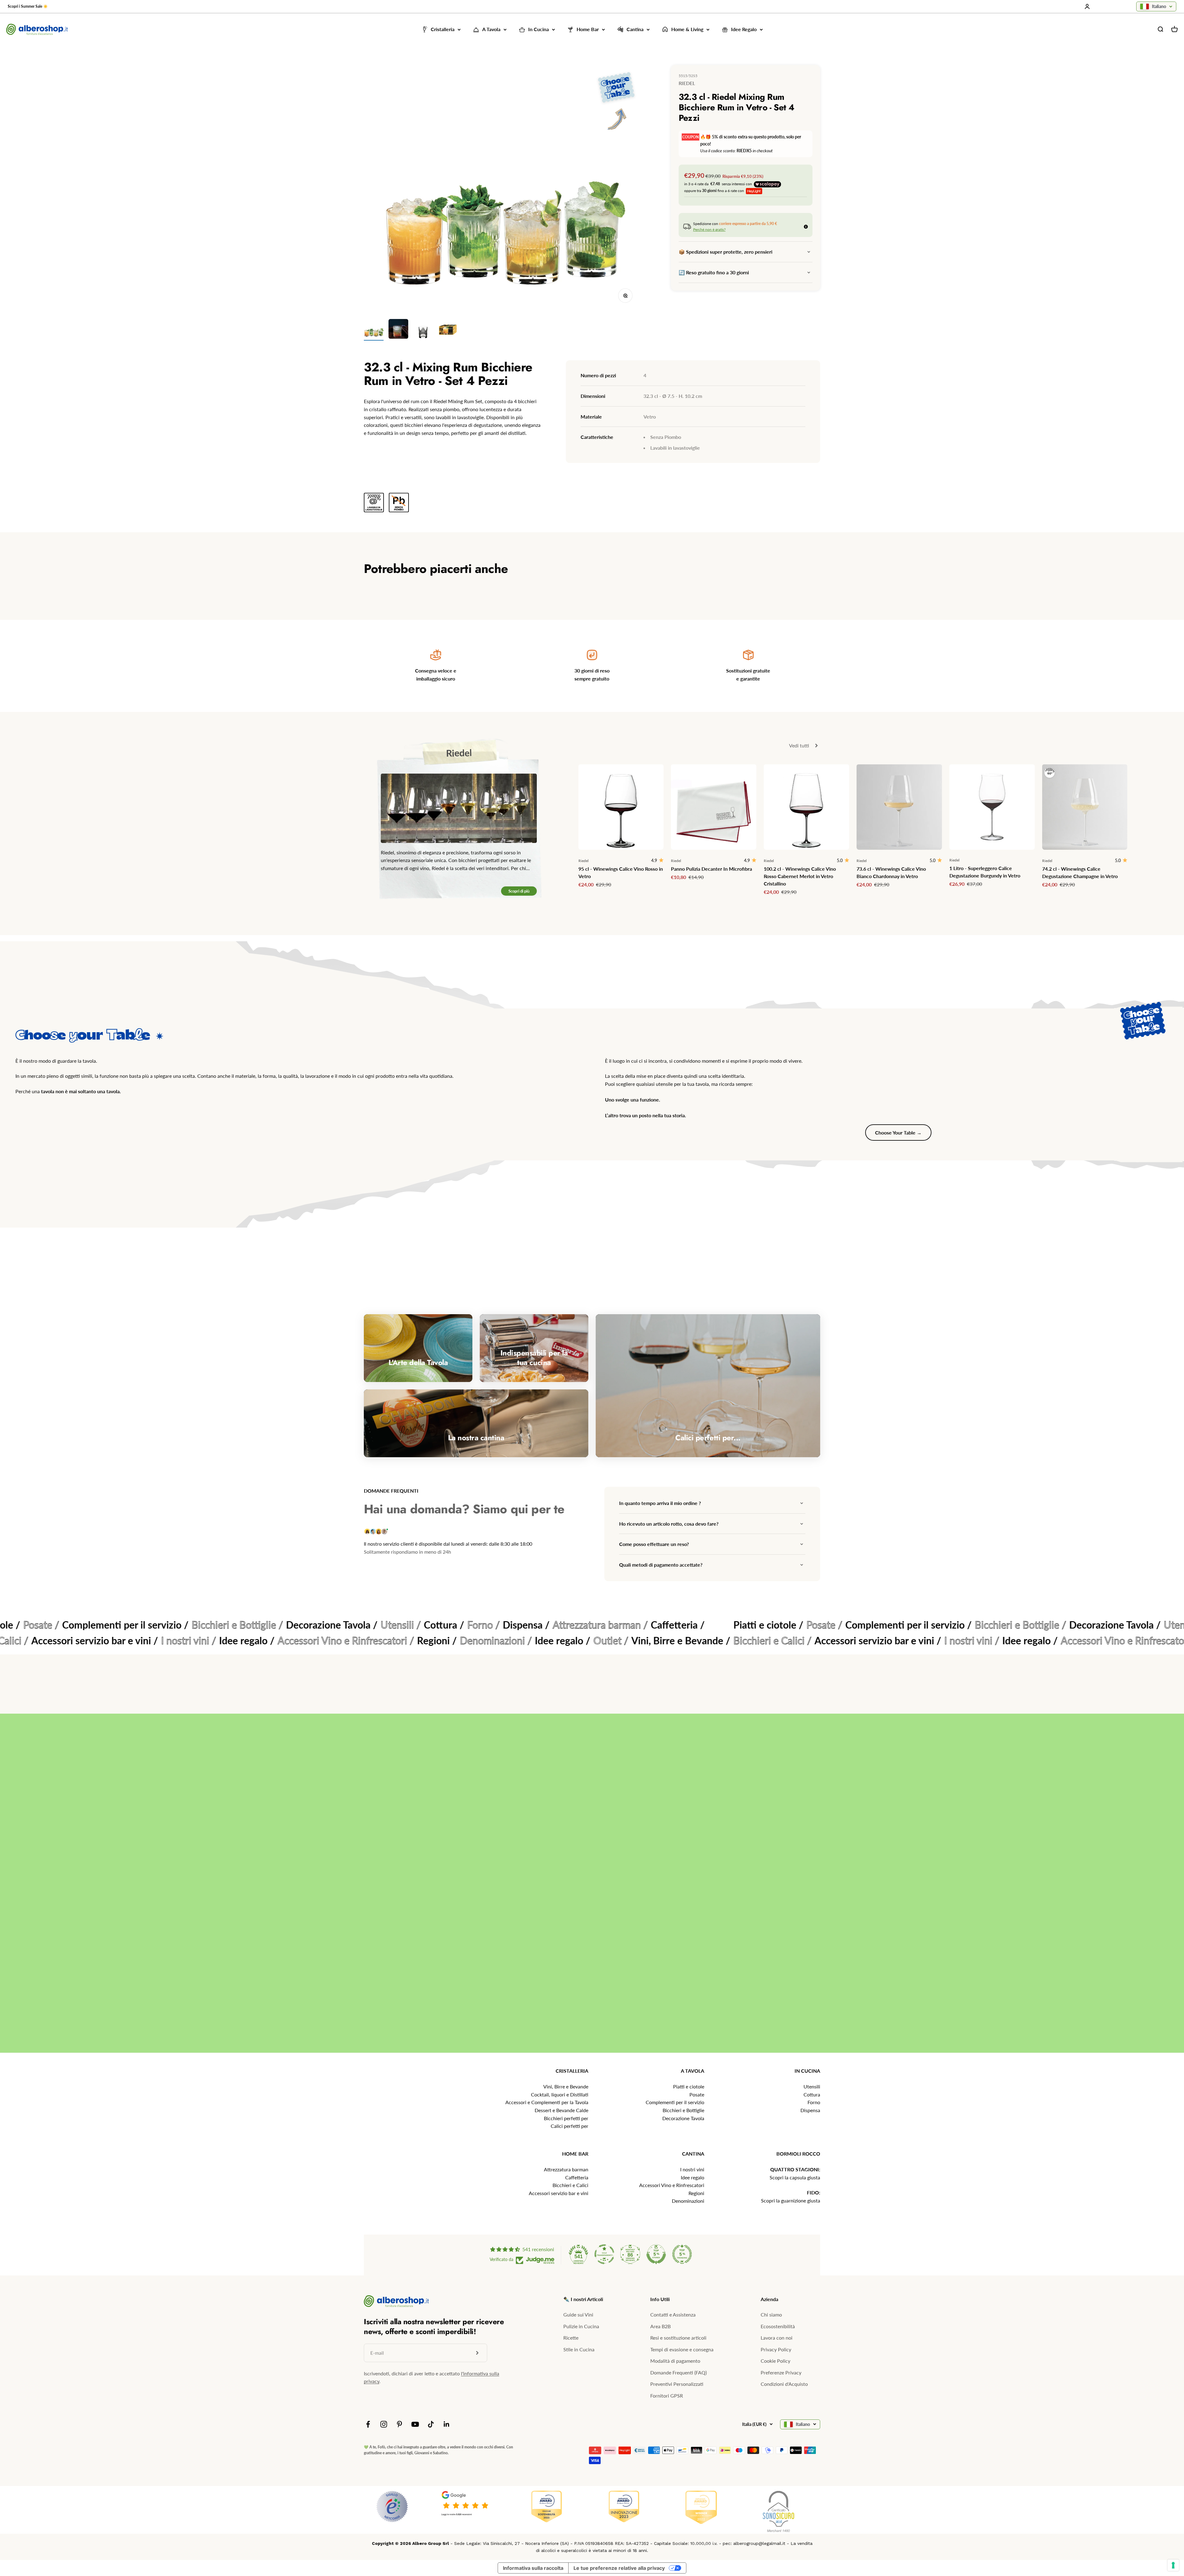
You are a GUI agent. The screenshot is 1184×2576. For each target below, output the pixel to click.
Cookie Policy (775, 2361)
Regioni (696, 2193)
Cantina (635, 29)
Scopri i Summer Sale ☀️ (28, 6)
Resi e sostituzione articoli (678, 2338)
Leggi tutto (1153, 2041)
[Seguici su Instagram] (384, 2424)
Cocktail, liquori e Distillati (560, 2094)
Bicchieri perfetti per (566, 2118)
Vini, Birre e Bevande (566, 2086)
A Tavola (491, 29)
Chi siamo (771, 2314)
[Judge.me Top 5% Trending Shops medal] (682, 2254)
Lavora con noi (777, 2338)
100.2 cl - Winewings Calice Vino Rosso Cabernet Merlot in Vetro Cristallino (800, 876)
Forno (814, 2102)
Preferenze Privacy (781, 2372)
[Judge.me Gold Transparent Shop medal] (604, 2254)
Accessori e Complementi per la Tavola (547, 2102)
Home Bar (588, 29)
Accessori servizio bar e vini (559, 2193)
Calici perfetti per (569, 2126)
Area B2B (660, 2326)
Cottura (812, 2094)
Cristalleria (443, 29)
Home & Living (687, 29)
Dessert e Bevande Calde (561, 2110)
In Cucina (539, 29)
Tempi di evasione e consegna (682, 2349)
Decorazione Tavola (683, 2118)
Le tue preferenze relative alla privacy (619, 2568)
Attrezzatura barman (566, 2169)
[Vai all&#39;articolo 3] (423, 330)
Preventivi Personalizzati (677, 2384)
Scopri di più (519, 891)
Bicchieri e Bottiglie (683, 2110)
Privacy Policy (776, 2349)
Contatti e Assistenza (673, 2314)
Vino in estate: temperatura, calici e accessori (562, 1878)
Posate (697, 2094)
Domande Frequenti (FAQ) (678, 2372)
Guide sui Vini (578, 2314)
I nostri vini (692, 2169)
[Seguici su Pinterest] (399, 2424)
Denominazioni (688, 2201)
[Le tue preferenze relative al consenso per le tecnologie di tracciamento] (1173, 2565)
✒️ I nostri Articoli (583, 2299)
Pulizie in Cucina (581, 2326)
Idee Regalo (744, 29)
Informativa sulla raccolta (533, 2568)
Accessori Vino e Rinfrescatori (672, 2185)
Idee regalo (693, 2177)
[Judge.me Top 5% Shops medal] (656, 2254)
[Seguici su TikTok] (431, 2424)
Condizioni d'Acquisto (784, 2384)
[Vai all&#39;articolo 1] (374, 330)
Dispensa (810, 2110)
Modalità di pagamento (675, 2361)
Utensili (812, 2086)
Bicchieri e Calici (570, 2185)
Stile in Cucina (579, 2349)
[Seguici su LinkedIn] (447, 2424)
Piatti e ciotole (689, 2086)
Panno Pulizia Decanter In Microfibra (711, 869)
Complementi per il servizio (675, 2102)
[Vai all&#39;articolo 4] (448, 330)
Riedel (687, 83)
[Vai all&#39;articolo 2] (398, 330)
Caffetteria (577, 2177)
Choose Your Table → (898, 1133)
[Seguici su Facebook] (368, 2424)
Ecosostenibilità (778, 2326)
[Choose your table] (616, 102)
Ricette (571, 2338)
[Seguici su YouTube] (415, 2424)
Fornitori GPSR (667, 2396)
